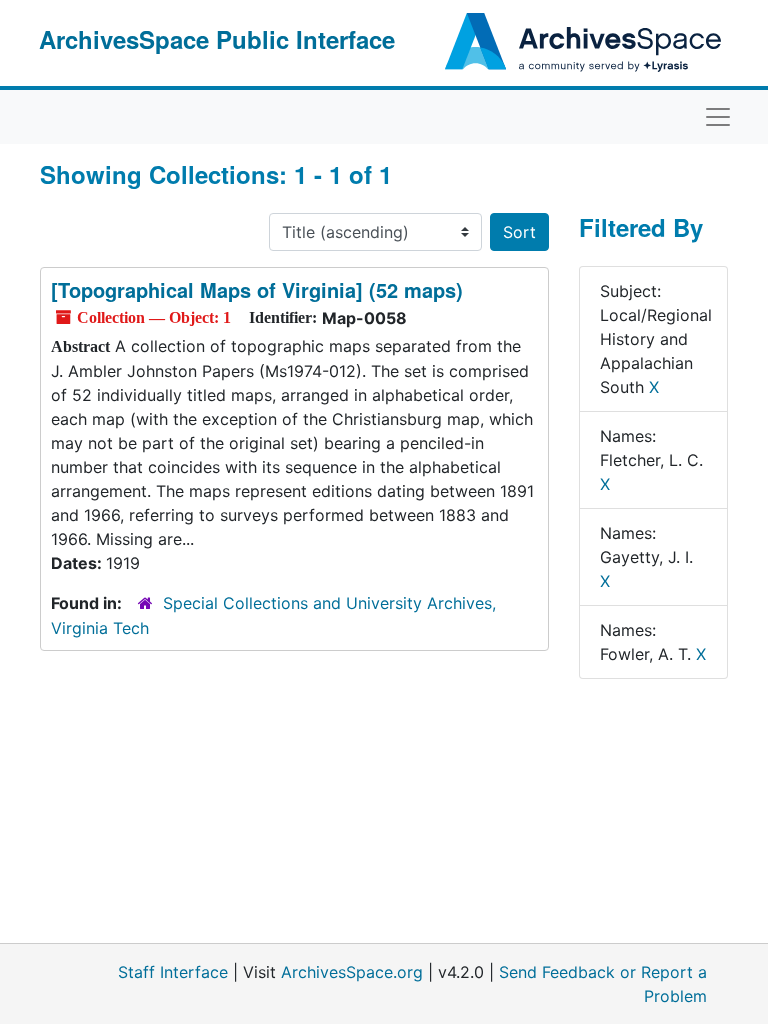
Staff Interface (173, 972)
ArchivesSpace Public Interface (217, 39)
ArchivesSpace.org (352, 972)
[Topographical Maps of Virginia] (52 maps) (257, 289)
